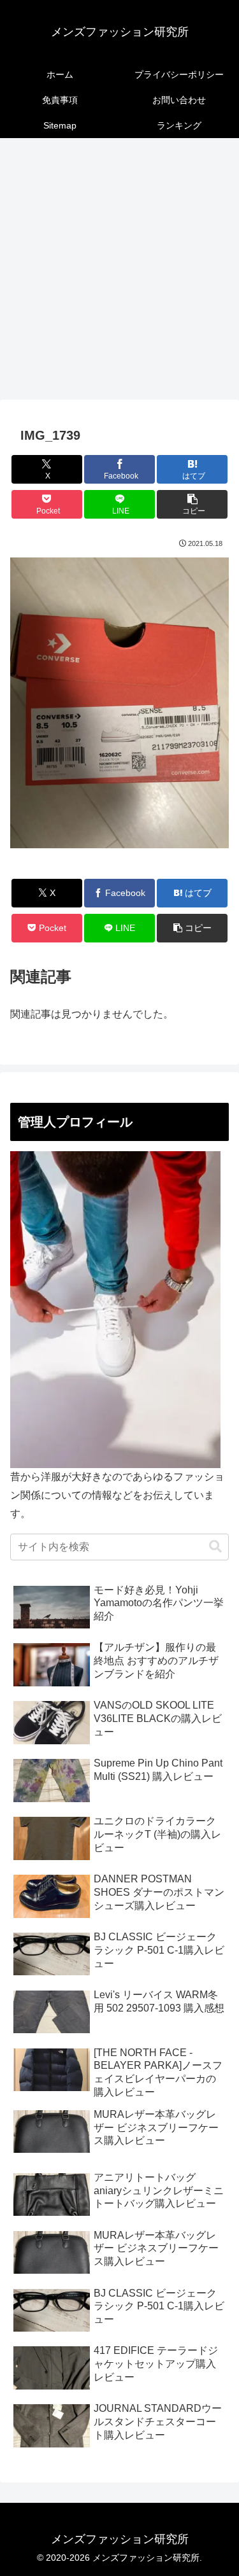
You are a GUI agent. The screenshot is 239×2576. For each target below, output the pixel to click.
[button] (192, 504)
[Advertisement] (119, 273)
